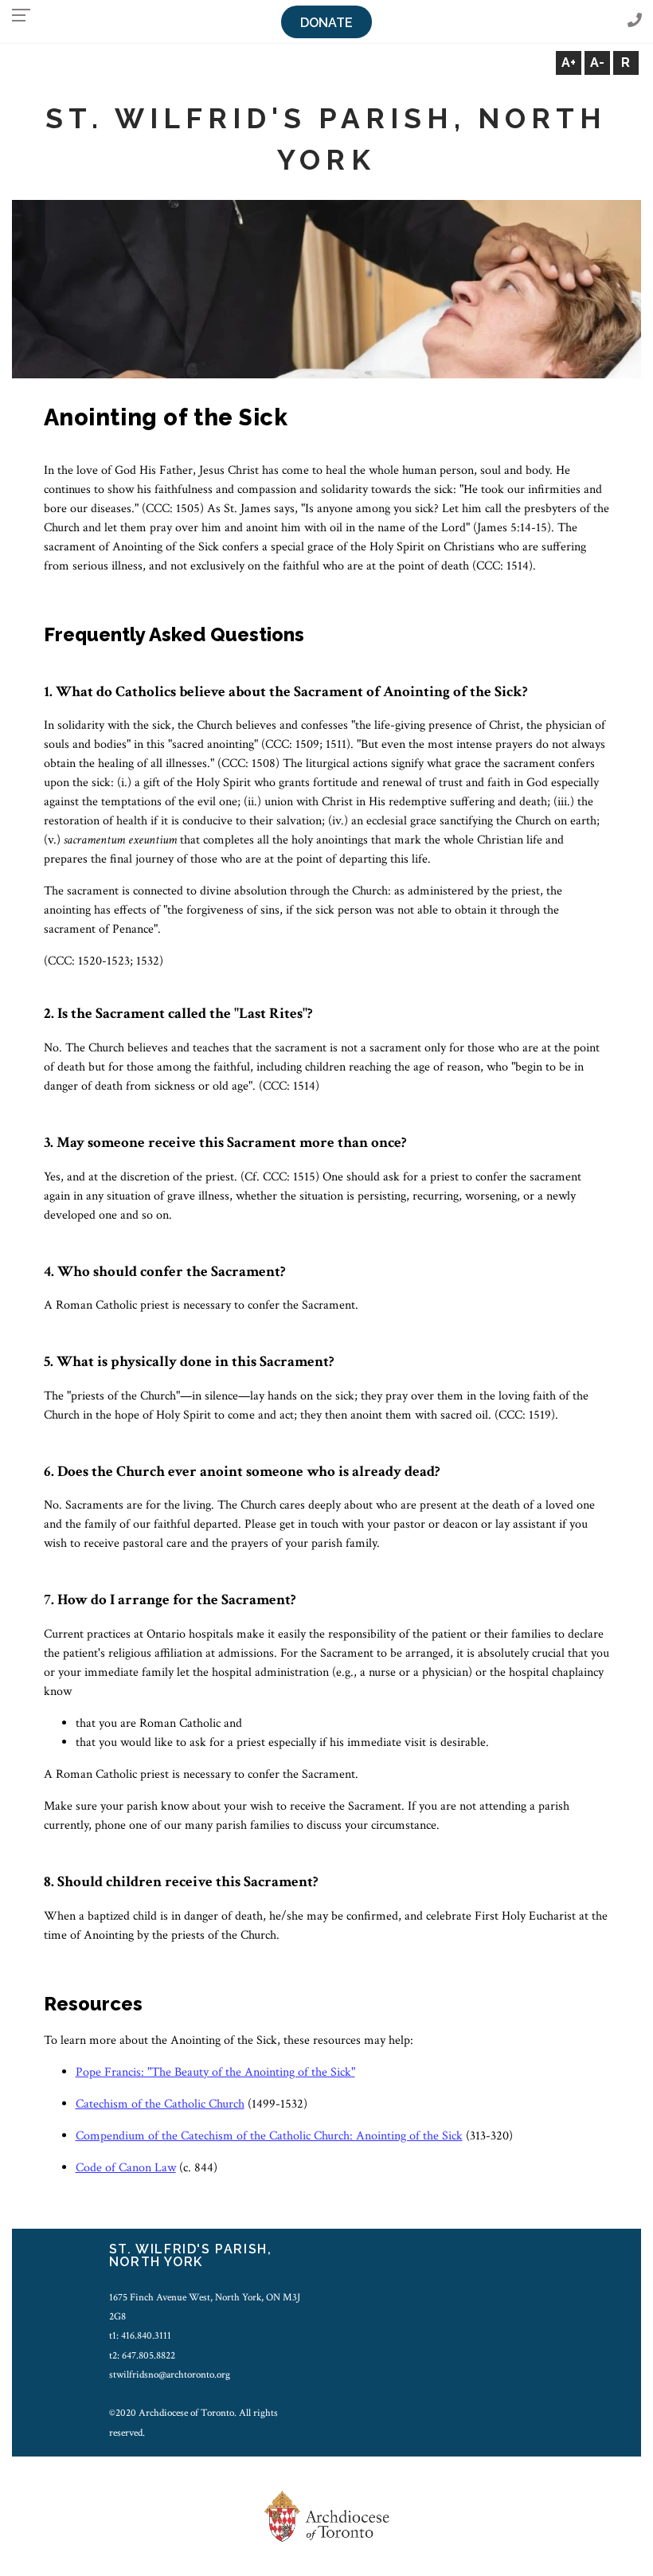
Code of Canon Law (126, 2168)
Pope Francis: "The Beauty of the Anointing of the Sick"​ (215, 2072)
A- (597, 63)
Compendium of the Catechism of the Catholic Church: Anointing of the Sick (269, 2136)
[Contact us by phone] (635, 21)
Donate (326, 23)
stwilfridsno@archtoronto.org (170, 2374)
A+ (569, 63)
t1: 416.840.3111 (140, 2335)
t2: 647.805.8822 (142, 2355)
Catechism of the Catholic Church (160, 2104)
